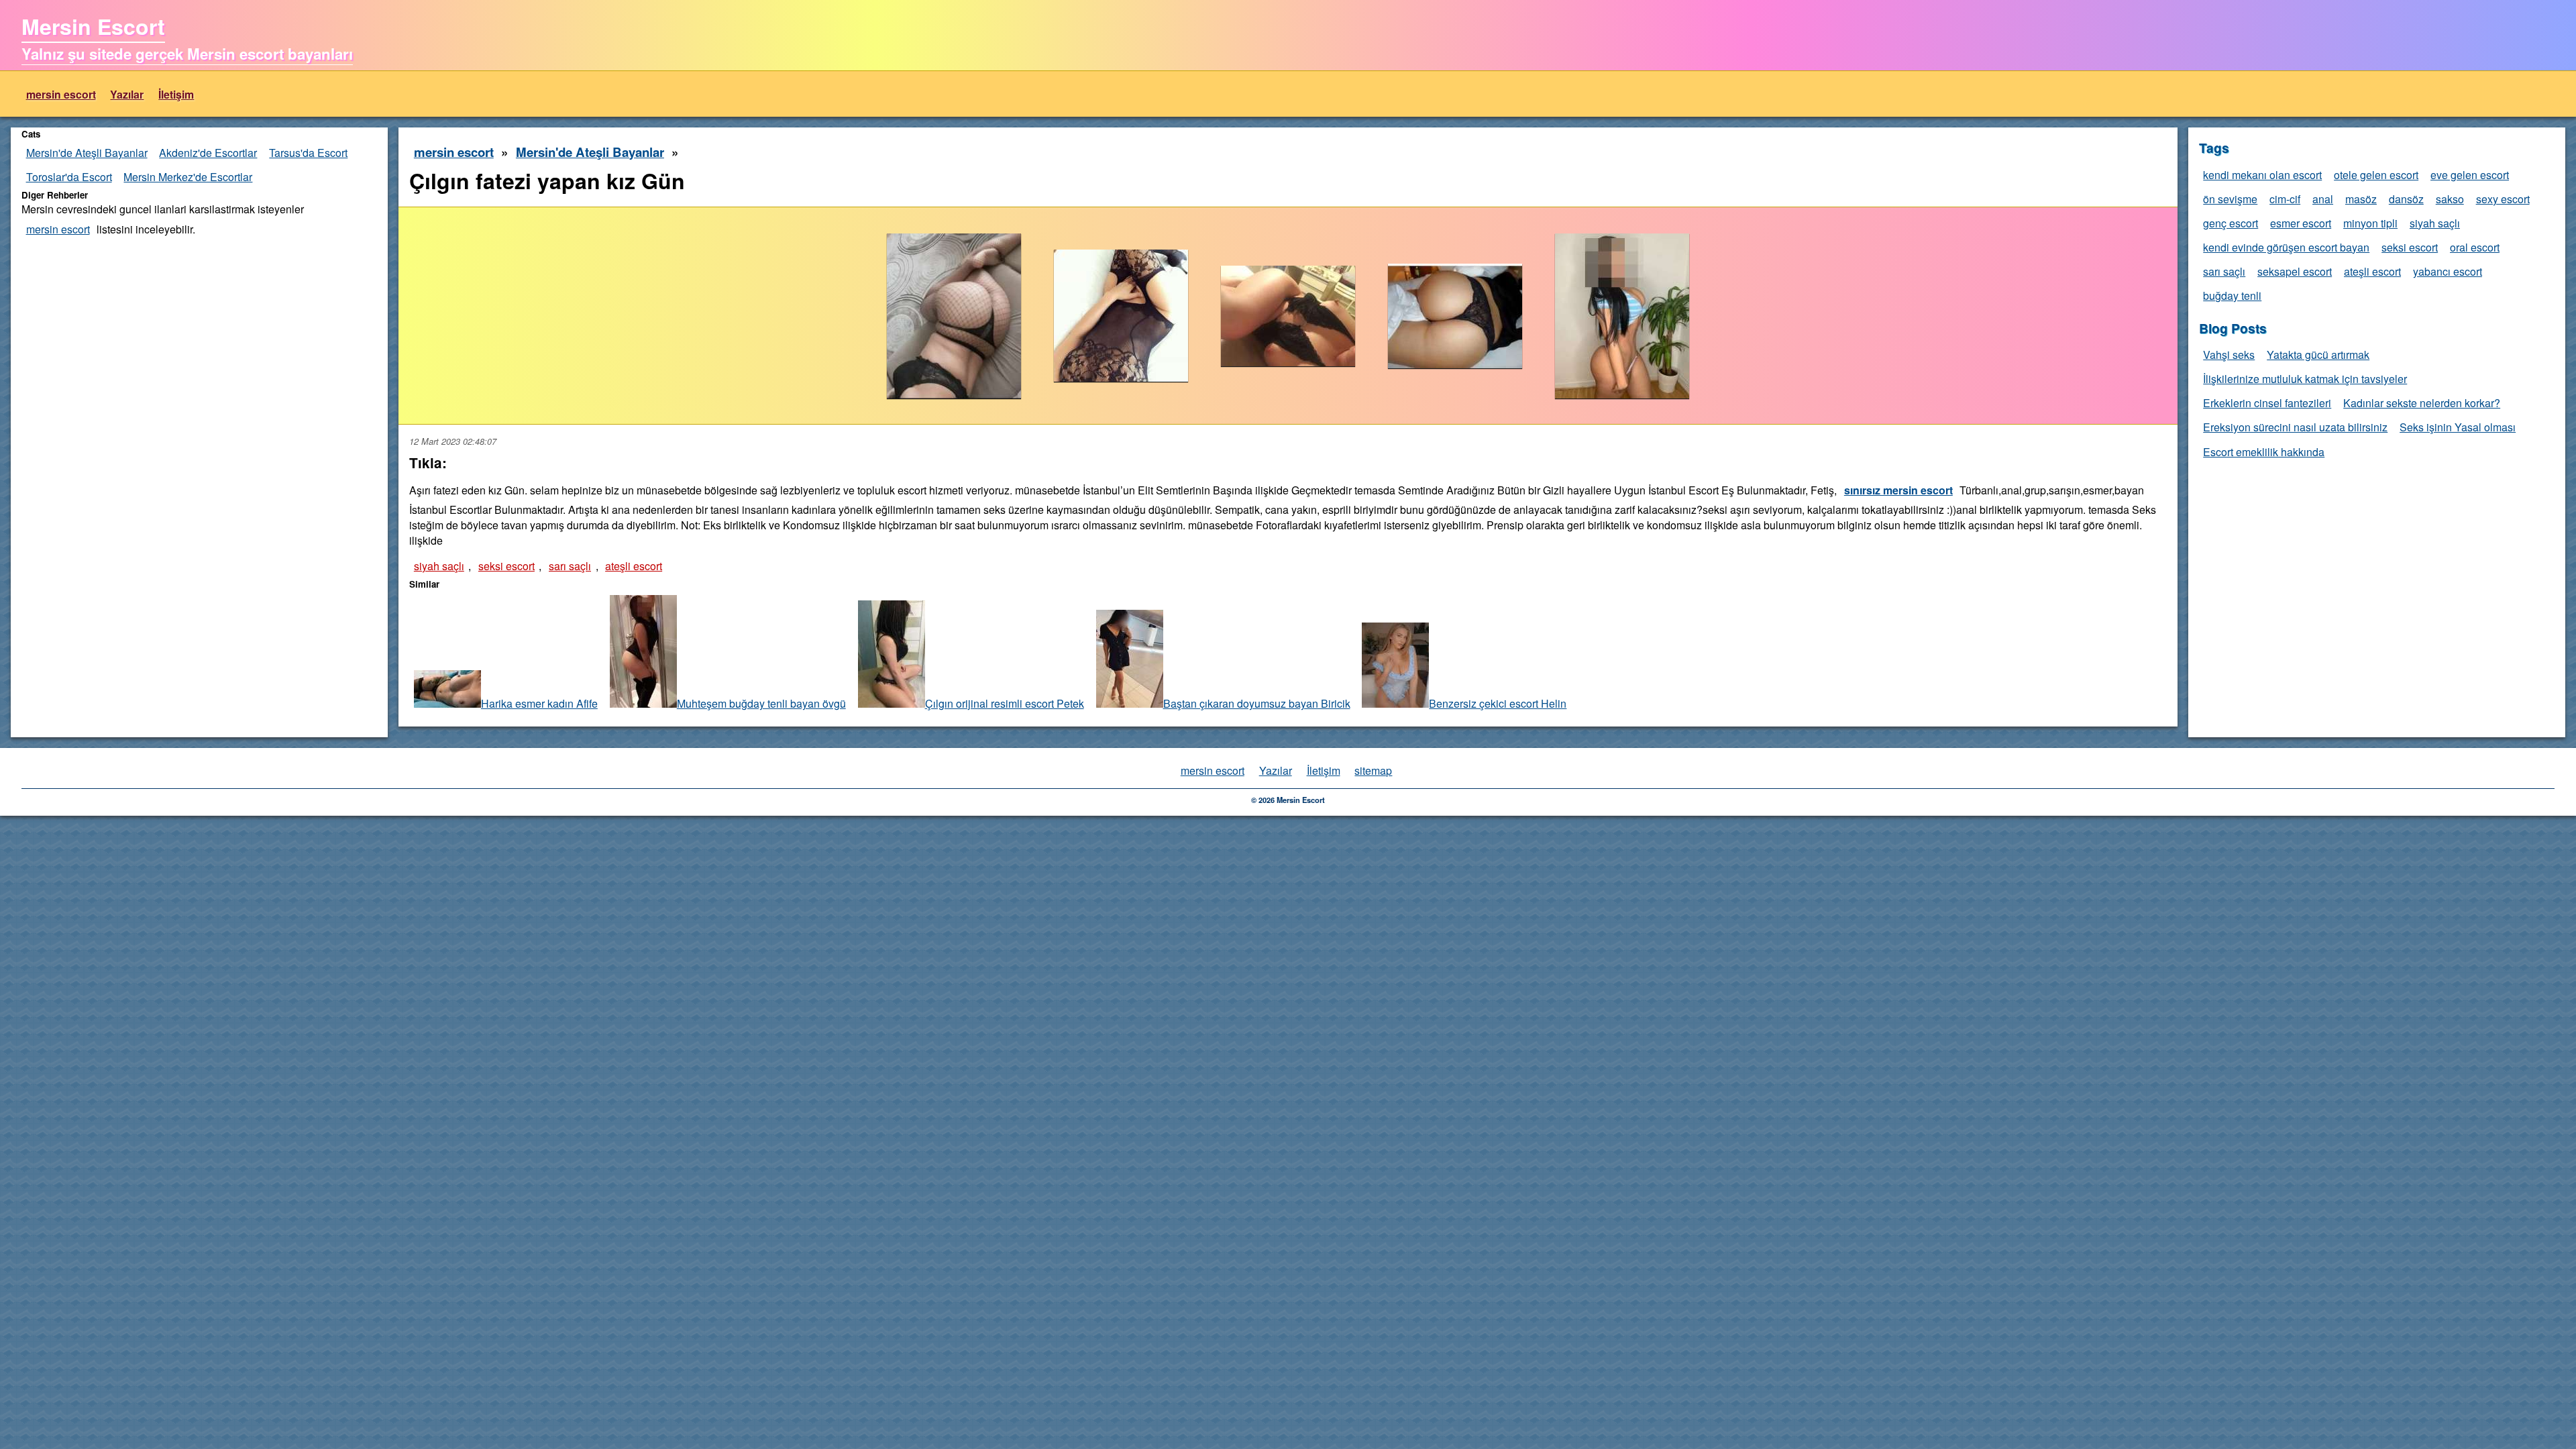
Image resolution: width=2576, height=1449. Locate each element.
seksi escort (506, 566)
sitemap (1373, 770)
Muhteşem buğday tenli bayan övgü (761, 703)
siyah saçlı (439, 566)
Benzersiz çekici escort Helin (1498, 703)
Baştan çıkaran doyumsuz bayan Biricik (1257, 703)
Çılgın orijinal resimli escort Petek (1005, 703)
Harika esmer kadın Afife (539, 703)
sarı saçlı (570, 566)
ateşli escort (634, 566)
